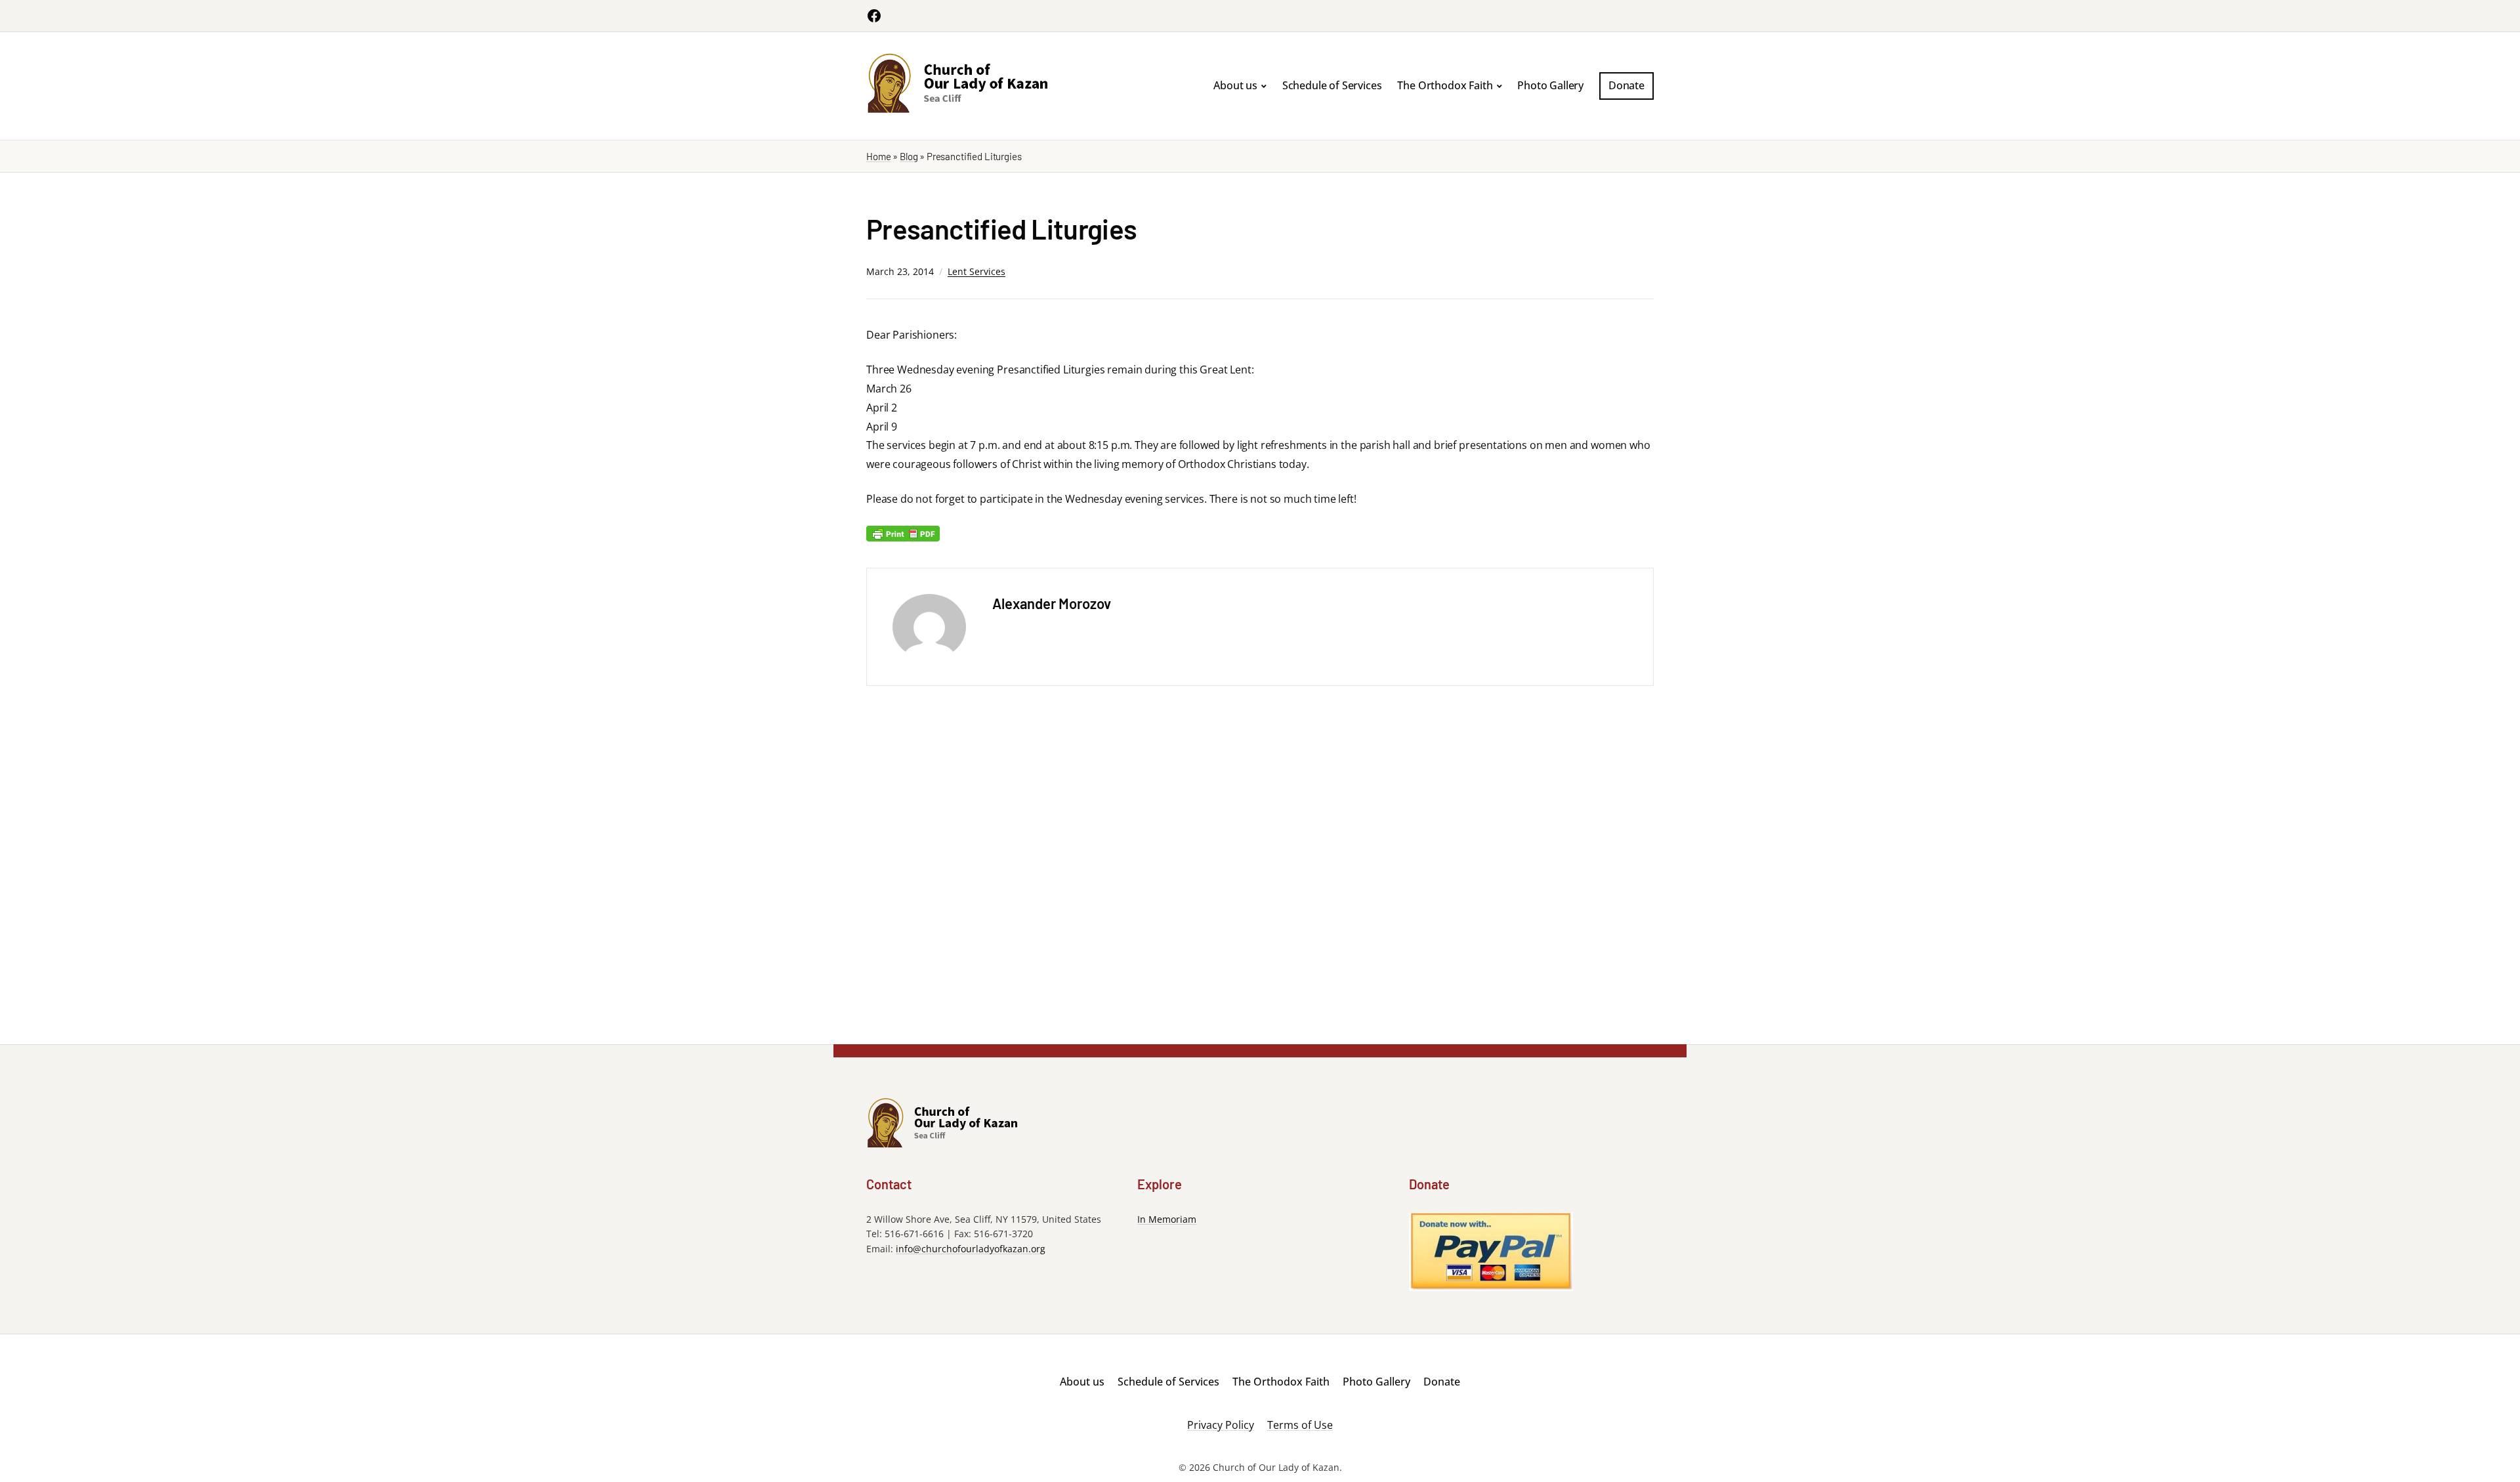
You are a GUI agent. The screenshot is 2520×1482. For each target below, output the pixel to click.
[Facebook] (874, 16)
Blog (909, 156)
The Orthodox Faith (1445, 85)
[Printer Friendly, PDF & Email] (903, 533)
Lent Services (976, 271)
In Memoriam (1167, 1219)
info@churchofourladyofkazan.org (971, 1249)
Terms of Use (1300, 1425)
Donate (1627, 85)
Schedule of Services (1332, 85)
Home (878, 156)
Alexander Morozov (1052, 603)
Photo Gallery (1550, 85)
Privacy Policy (1221, 1425)
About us (1235, 85)
